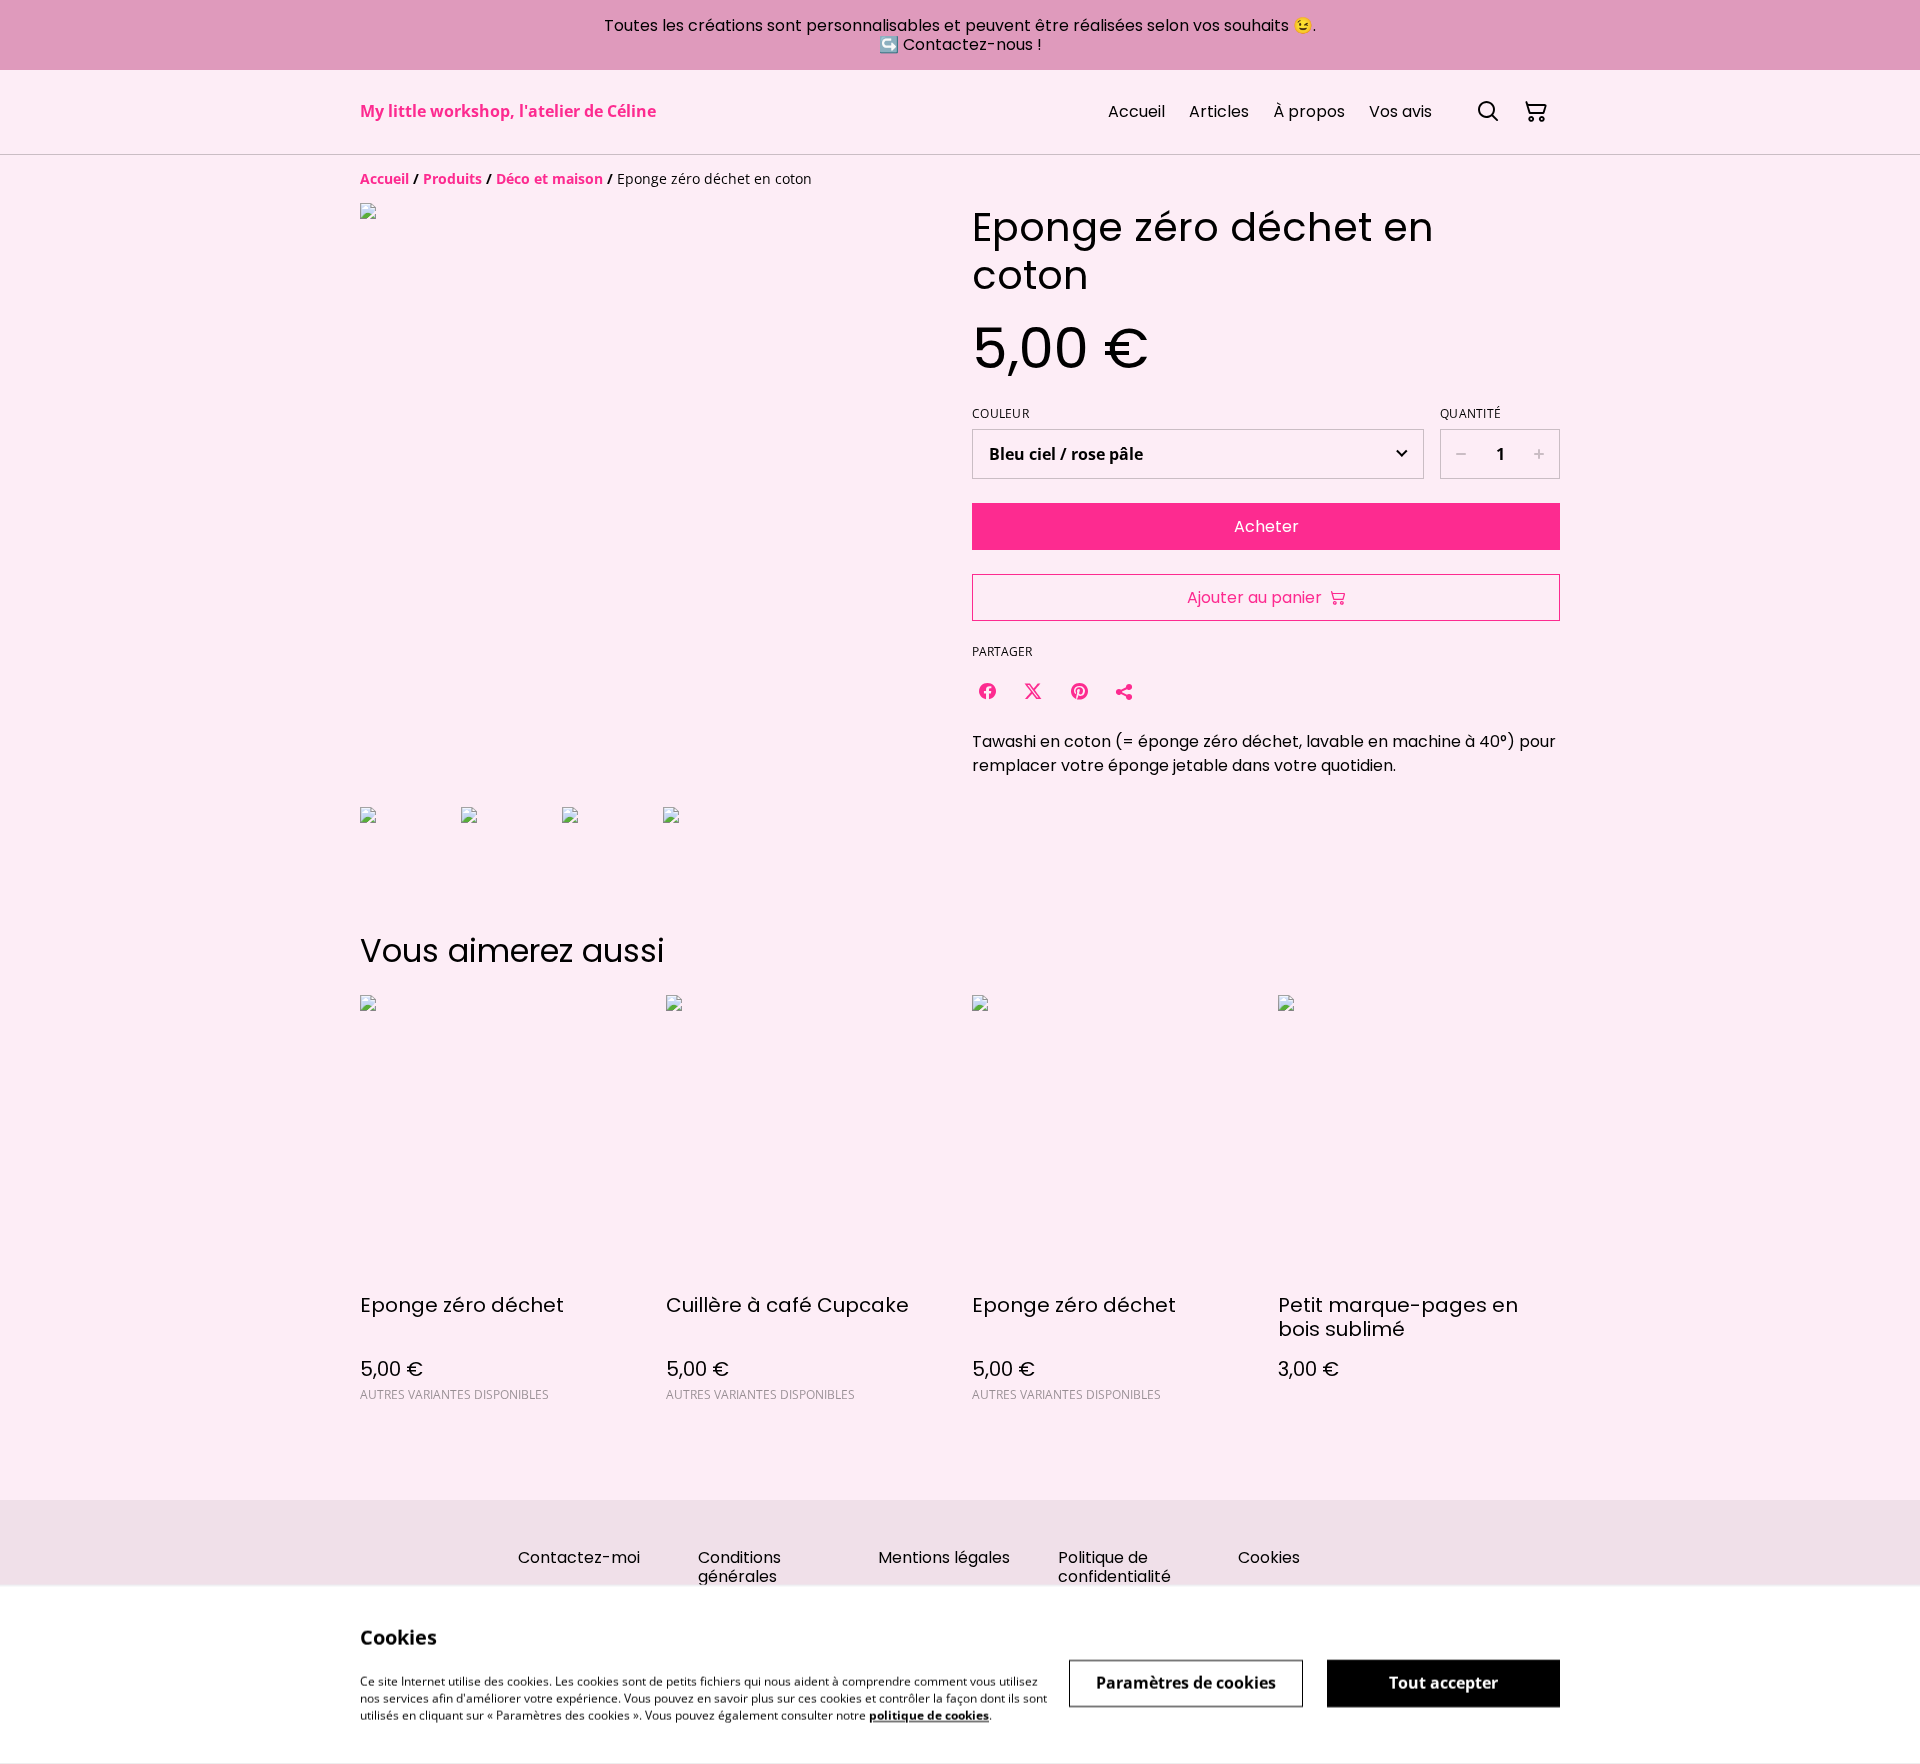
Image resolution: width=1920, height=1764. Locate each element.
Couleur (1000, 414)
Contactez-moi (579, 1557)
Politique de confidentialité (1114, 1567)
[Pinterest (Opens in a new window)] (1079, 691)
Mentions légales (944, 1557)
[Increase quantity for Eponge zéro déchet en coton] (1539, 454)
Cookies (1269, 1557)
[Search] (1488, 112)
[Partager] (1125, 691)
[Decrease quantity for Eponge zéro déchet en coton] (1460, 454)
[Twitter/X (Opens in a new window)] (1033, 691)
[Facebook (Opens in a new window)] (987, 691)
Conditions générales (739, 1567)
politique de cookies (929, 1714)
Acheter (1266, 526)
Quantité (1470, 414)
